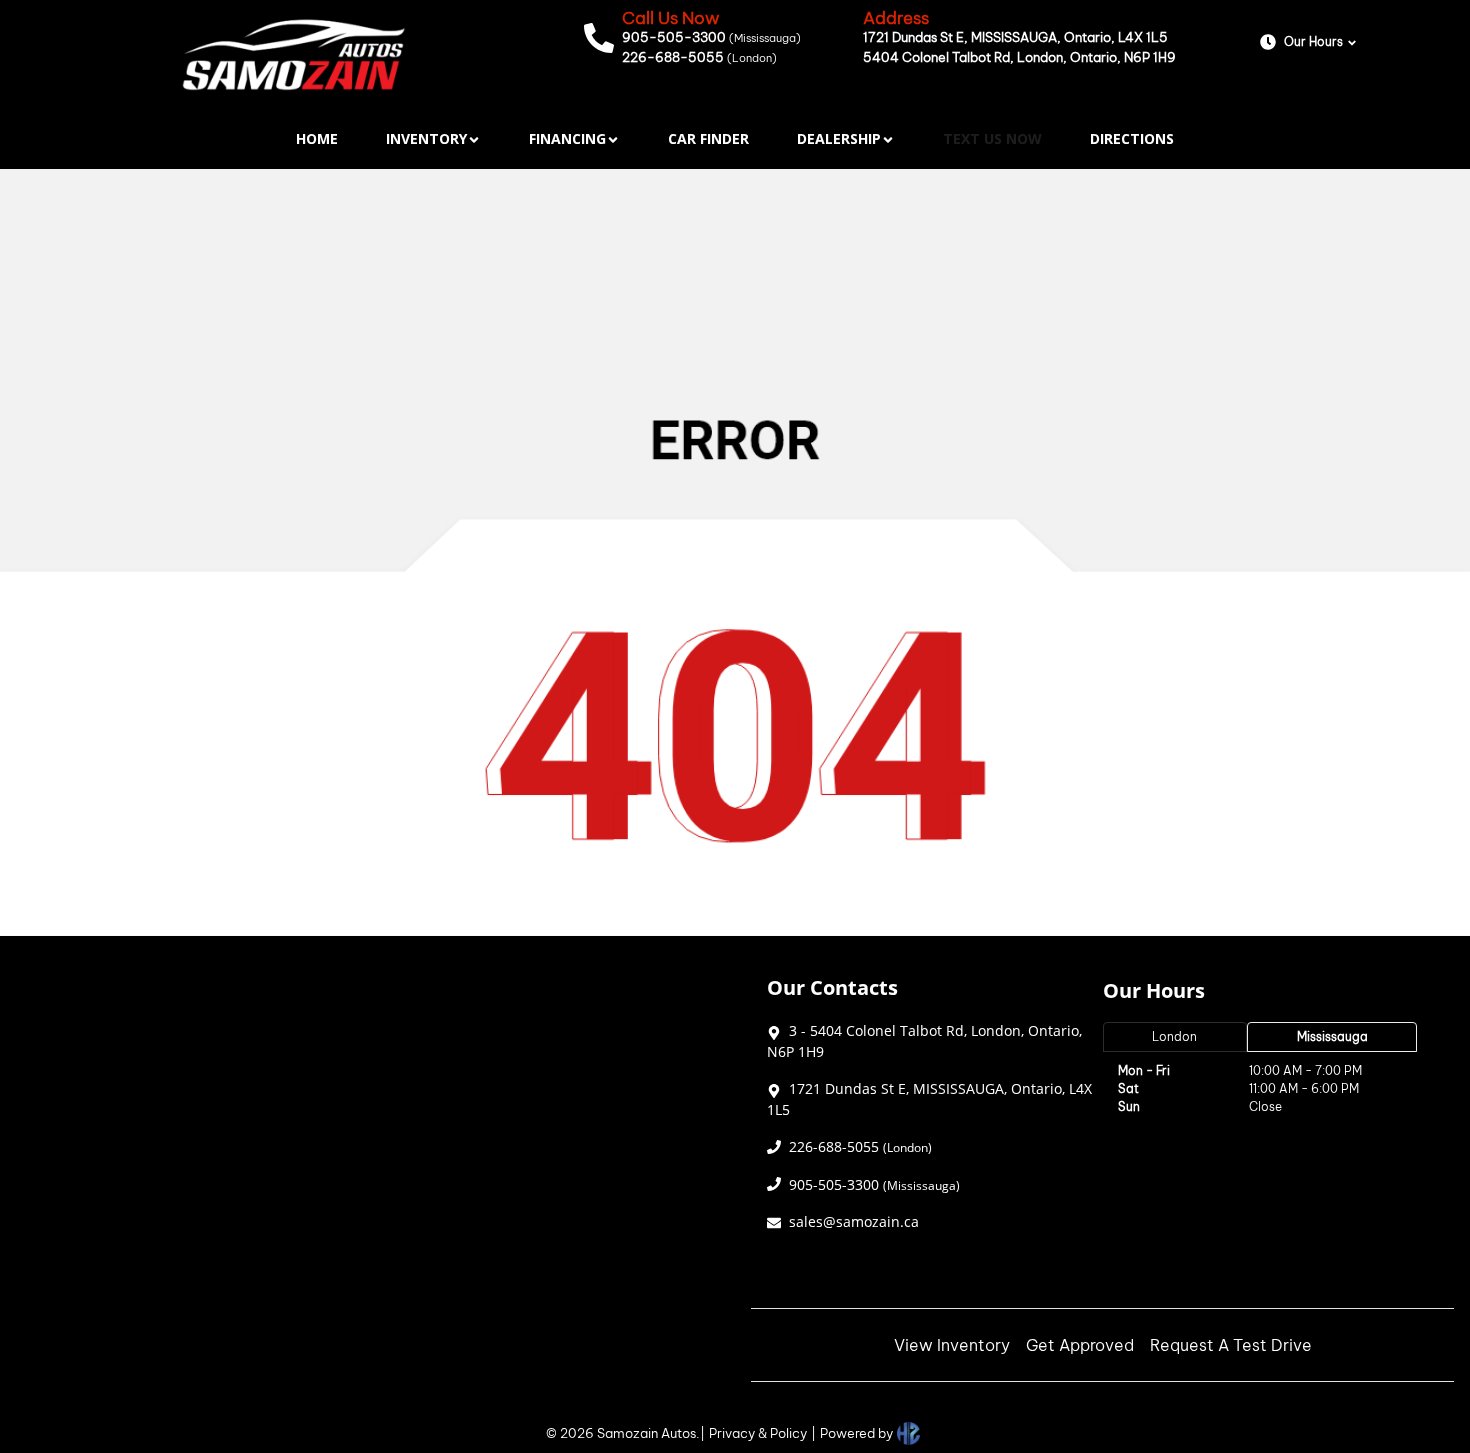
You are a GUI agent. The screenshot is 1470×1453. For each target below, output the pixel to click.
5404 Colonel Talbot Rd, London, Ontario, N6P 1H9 (1019, 57)
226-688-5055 (699, 57)
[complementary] (1410, 1393)
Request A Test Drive (1231, 1345)
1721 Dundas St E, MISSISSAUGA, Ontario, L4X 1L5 (1015, 37)
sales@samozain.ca (854, 1221)
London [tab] (1174, 1036)
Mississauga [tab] (1332, 1036)
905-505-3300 (711, 37)
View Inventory (952, 1345)
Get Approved (1080, 1345)
